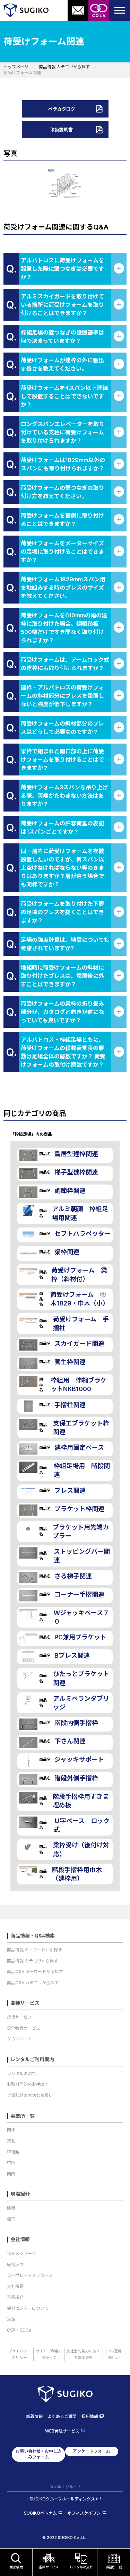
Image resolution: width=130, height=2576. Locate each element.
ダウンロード (19, 2039)
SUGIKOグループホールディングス (62, 2499)
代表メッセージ (21, 2253)
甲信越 (13, 2152)
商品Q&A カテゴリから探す (33, 1983)
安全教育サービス (24, 2028)
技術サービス (19, 2017)
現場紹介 (20, 2194)
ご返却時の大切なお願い (30, 2095)
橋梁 (11, 2219)
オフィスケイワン (84, 2513)
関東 (11, 2130)
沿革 (11, 2319)
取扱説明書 (62, 130)
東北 (11, 2141)
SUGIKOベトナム (40, 2513)
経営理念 (15, 2265)
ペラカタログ (62, 109)
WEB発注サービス (62, 2431)
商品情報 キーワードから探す (34, 1950)
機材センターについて (28, 2308)
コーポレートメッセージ (30, 2275)
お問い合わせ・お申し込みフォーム (38, 2454)
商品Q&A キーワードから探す (35, 1972)
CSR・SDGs (19, 2330)
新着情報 (34, 2416)
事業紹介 (15, 2297)
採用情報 (90, 2416)
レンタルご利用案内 (32, 2059)
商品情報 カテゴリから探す (32, 1961)
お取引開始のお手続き (28, 2084)
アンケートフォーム (92, 2451)
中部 (11, 2163)
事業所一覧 (23, 2116)
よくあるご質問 (62, 2416)
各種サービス (25, 2003)
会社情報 (20, 2239)
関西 (11, 2174)
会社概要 (15, 2286)
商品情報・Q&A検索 (33, 1936)
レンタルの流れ (21, 2074)
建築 (11, 2208)
